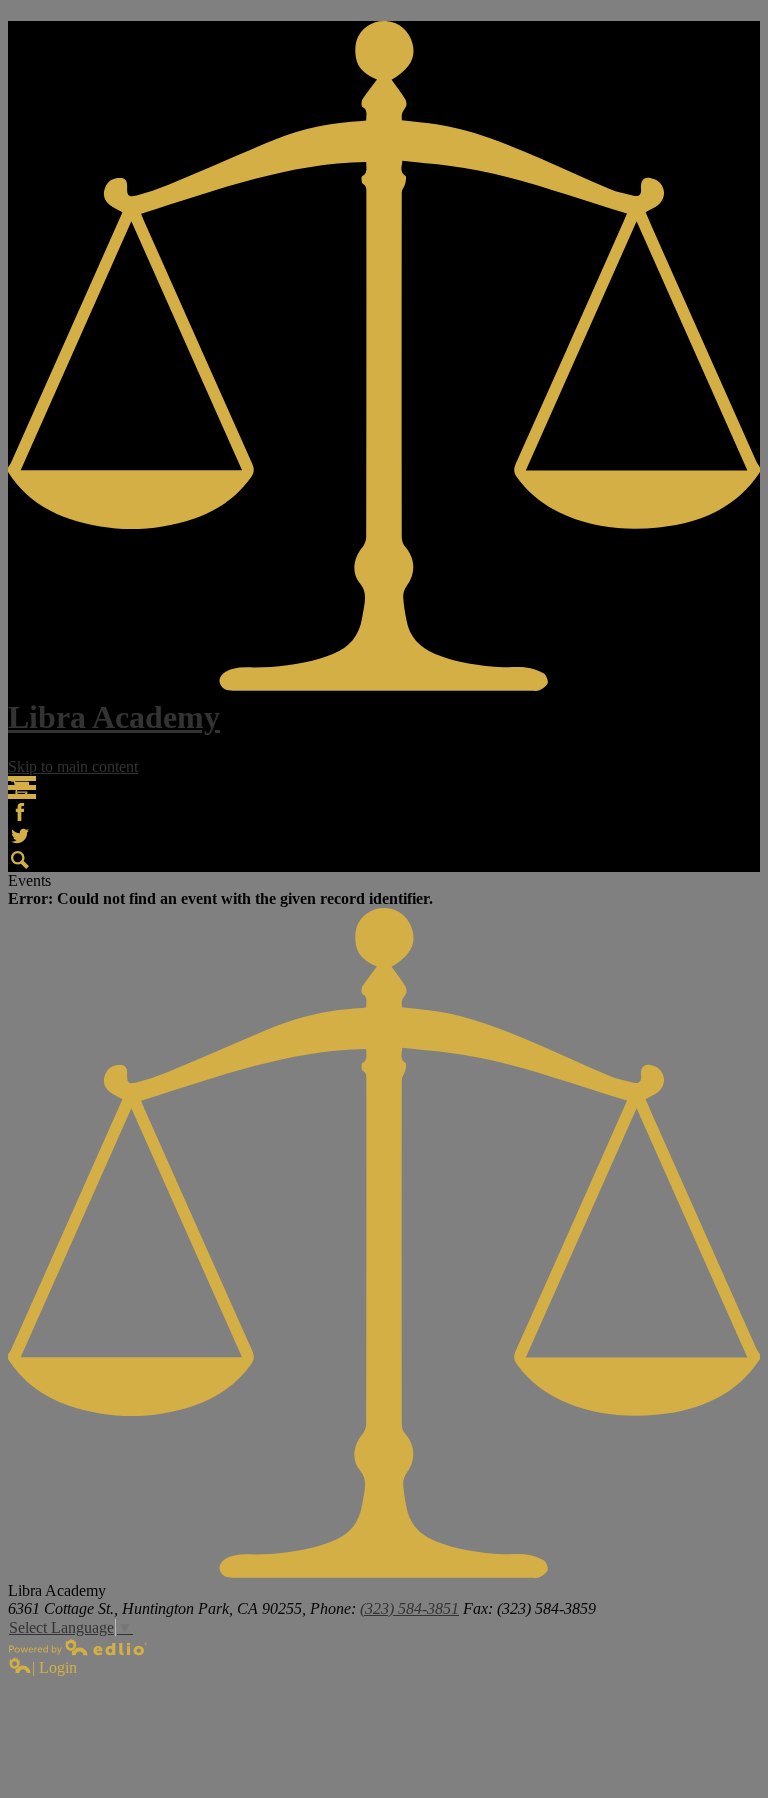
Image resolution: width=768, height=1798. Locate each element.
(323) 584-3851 (409, 1608)
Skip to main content (73, 766)
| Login (54, 1667)
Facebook (20, 812)
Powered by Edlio (78, 1647)
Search (20, 860)
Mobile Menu (22, 787)
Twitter (20, 836)
